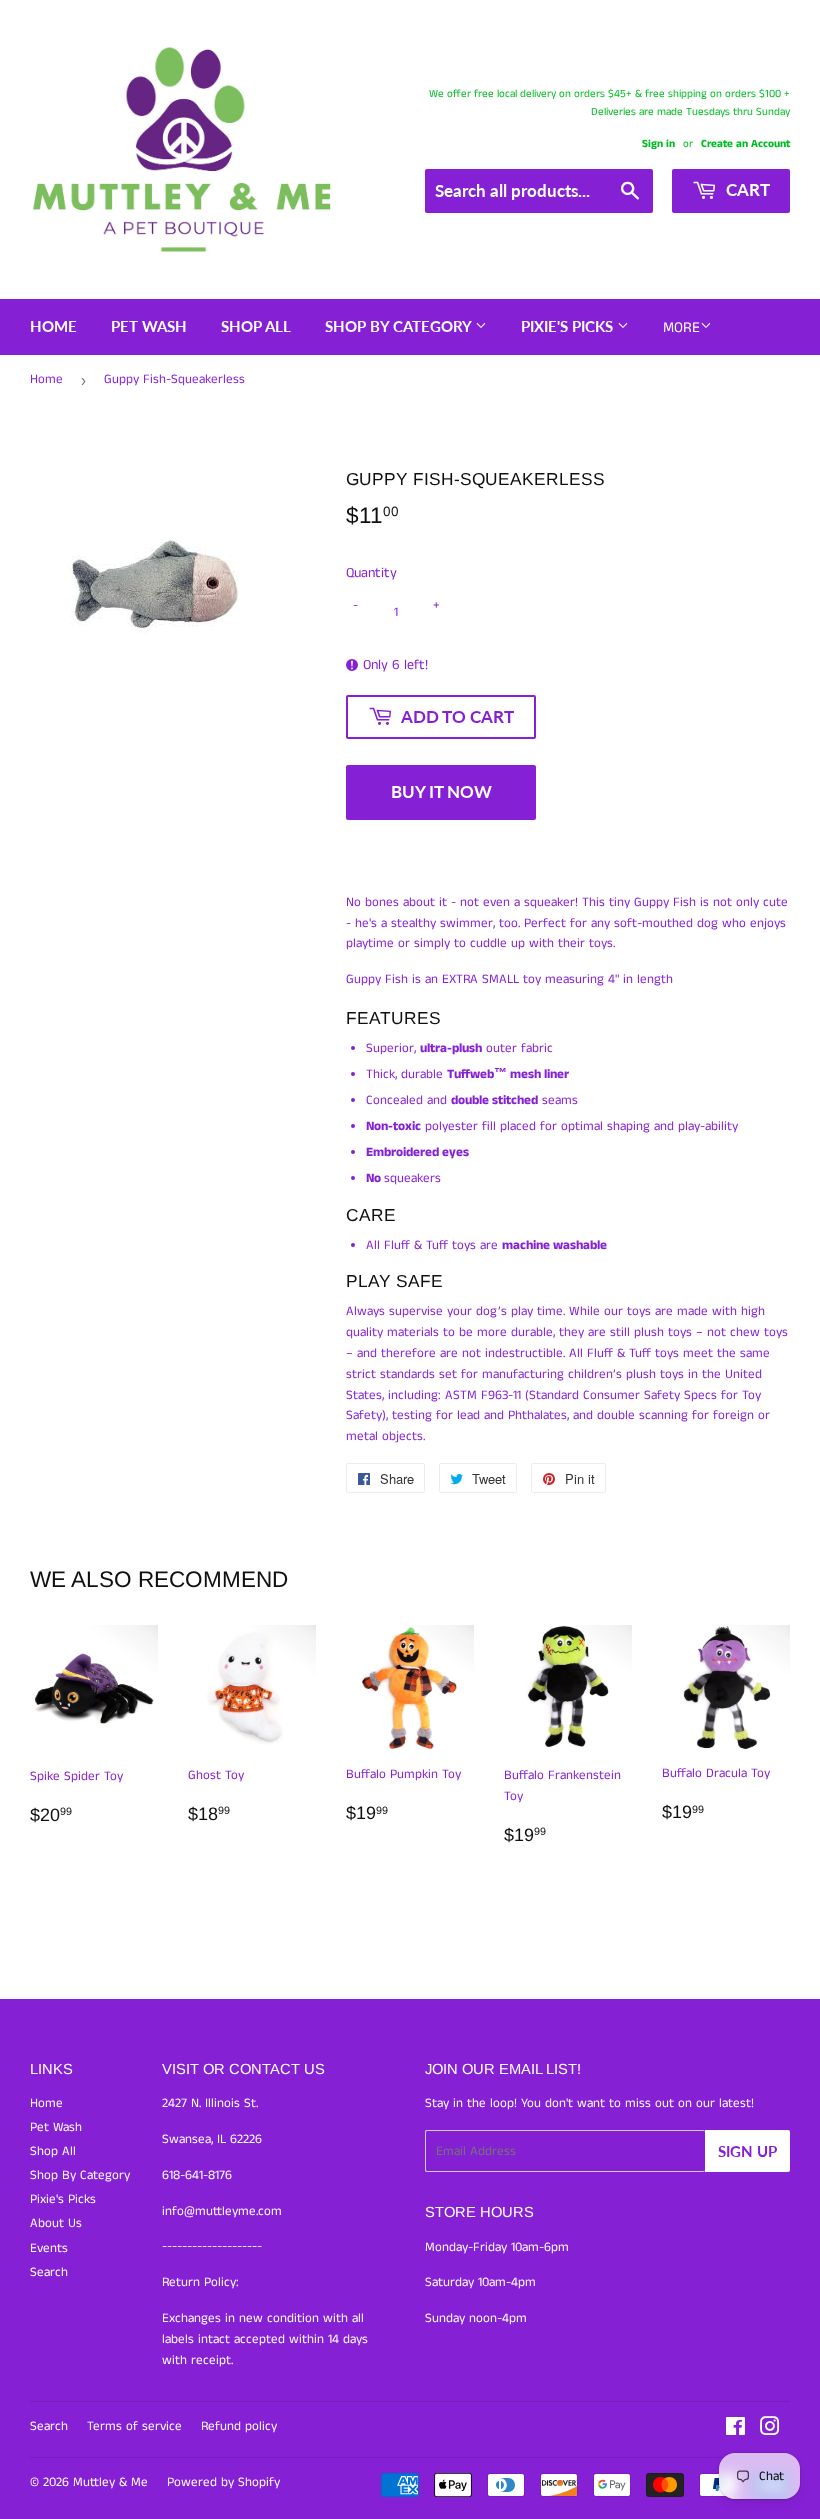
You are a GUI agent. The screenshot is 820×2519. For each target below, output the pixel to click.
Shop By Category (400, 326)
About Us (56, 2223)
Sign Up (747, 2151)
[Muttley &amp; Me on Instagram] (770, 2430)
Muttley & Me (110, 2482)
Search (49, 2272)
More (681, 327)
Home (53, 326)
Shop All (256, 326)
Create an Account (745, 144)
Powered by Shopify (223, 2482)
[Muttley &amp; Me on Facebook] (735, 2430)
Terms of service (134, 2426)
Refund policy (239, 2426)
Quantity (371, 573)
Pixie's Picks (569, 326)
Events (49, 2248)
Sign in (658, 144)
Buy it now (441, 791)
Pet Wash (149, 326)
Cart (746, 189)
